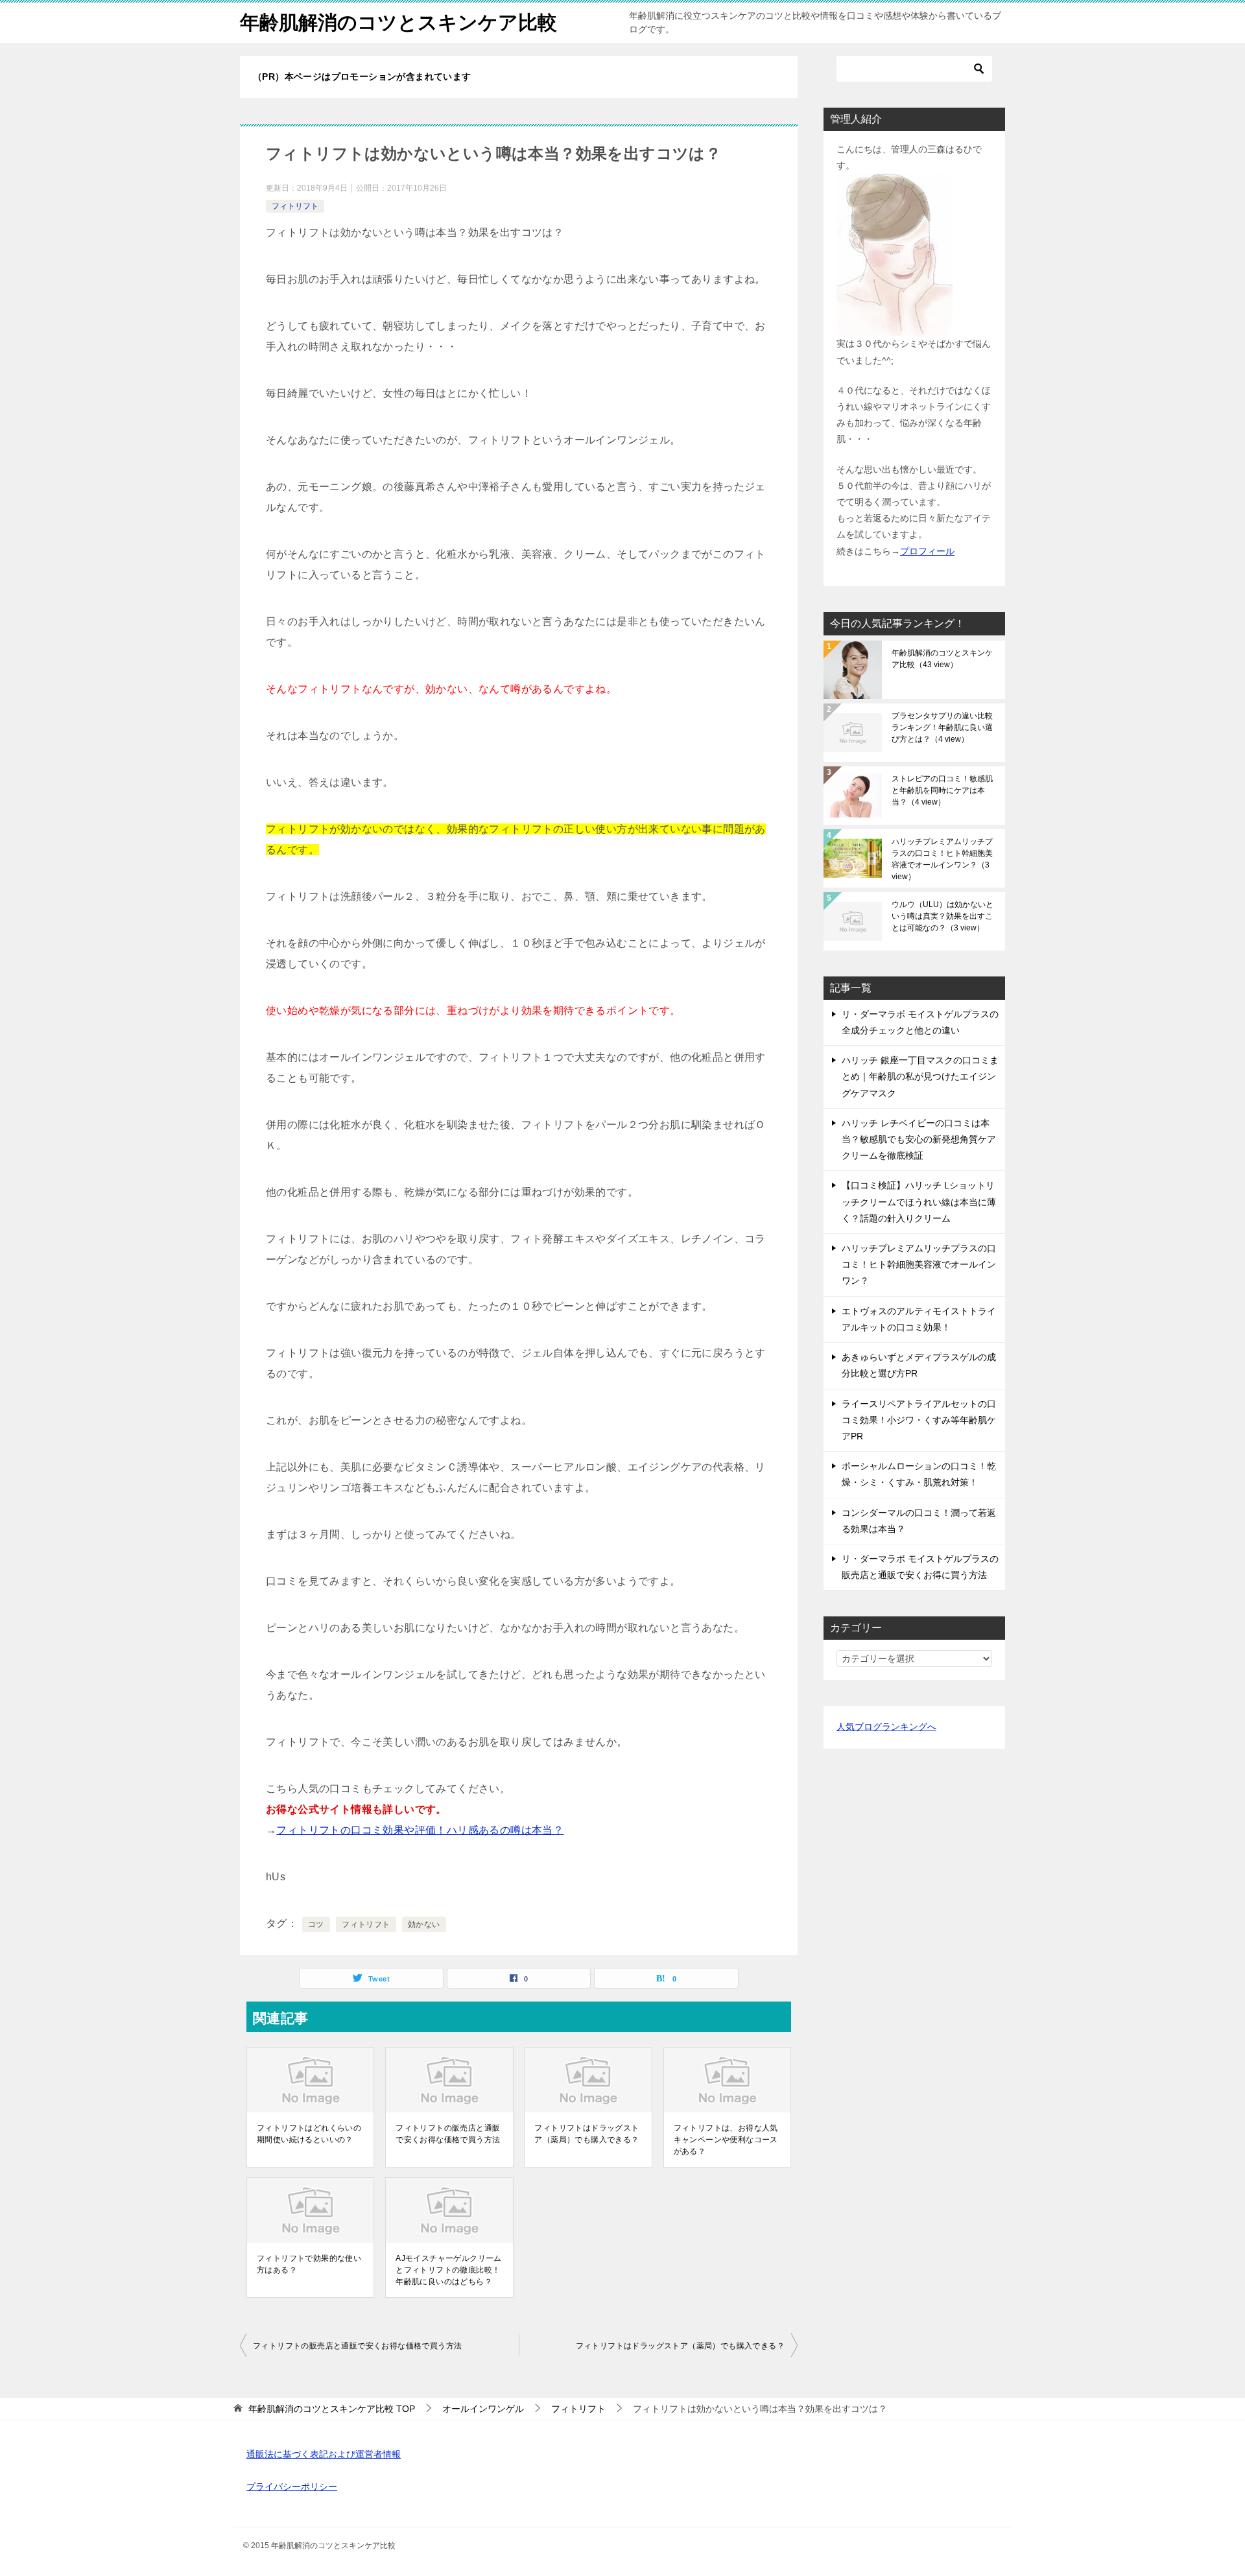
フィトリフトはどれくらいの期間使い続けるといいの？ (309, 2134)
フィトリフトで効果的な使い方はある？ (309, 2264)
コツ (316, 1924)
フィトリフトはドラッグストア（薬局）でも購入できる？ (587, 2134)
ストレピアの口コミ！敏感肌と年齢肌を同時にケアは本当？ (942, 790)
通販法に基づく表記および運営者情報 (324, 2454)
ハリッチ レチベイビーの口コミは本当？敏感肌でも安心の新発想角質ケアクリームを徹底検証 (919, 1139)
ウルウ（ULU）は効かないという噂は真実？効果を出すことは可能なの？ (943, 916)
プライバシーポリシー (292, 2487)
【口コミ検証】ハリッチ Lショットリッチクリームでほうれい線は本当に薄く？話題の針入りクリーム (919, 1201)
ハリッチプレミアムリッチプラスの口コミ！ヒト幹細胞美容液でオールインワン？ (942, 859)
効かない (424, 1924)
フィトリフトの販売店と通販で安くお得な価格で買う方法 (448, 2134)
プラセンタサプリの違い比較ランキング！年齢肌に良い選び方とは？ (942, 727)
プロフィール (927, 551)
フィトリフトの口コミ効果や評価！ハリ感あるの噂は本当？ (420, 1830)
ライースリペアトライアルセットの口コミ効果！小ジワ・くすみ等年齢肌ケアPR (919, 1420)
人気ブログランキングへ (886, 1727)
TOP (332, 2409)
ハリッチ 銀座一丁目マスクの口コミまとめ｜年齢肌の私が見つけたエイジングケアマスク (920, 1076)
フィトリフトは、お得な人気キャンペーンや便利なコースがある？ (726, 2140)
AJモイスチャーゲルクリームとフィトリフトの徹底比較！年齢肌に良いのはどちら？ (449, 2270)
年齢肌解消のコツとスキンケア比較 (398, 22)
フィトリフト (295, 206)
